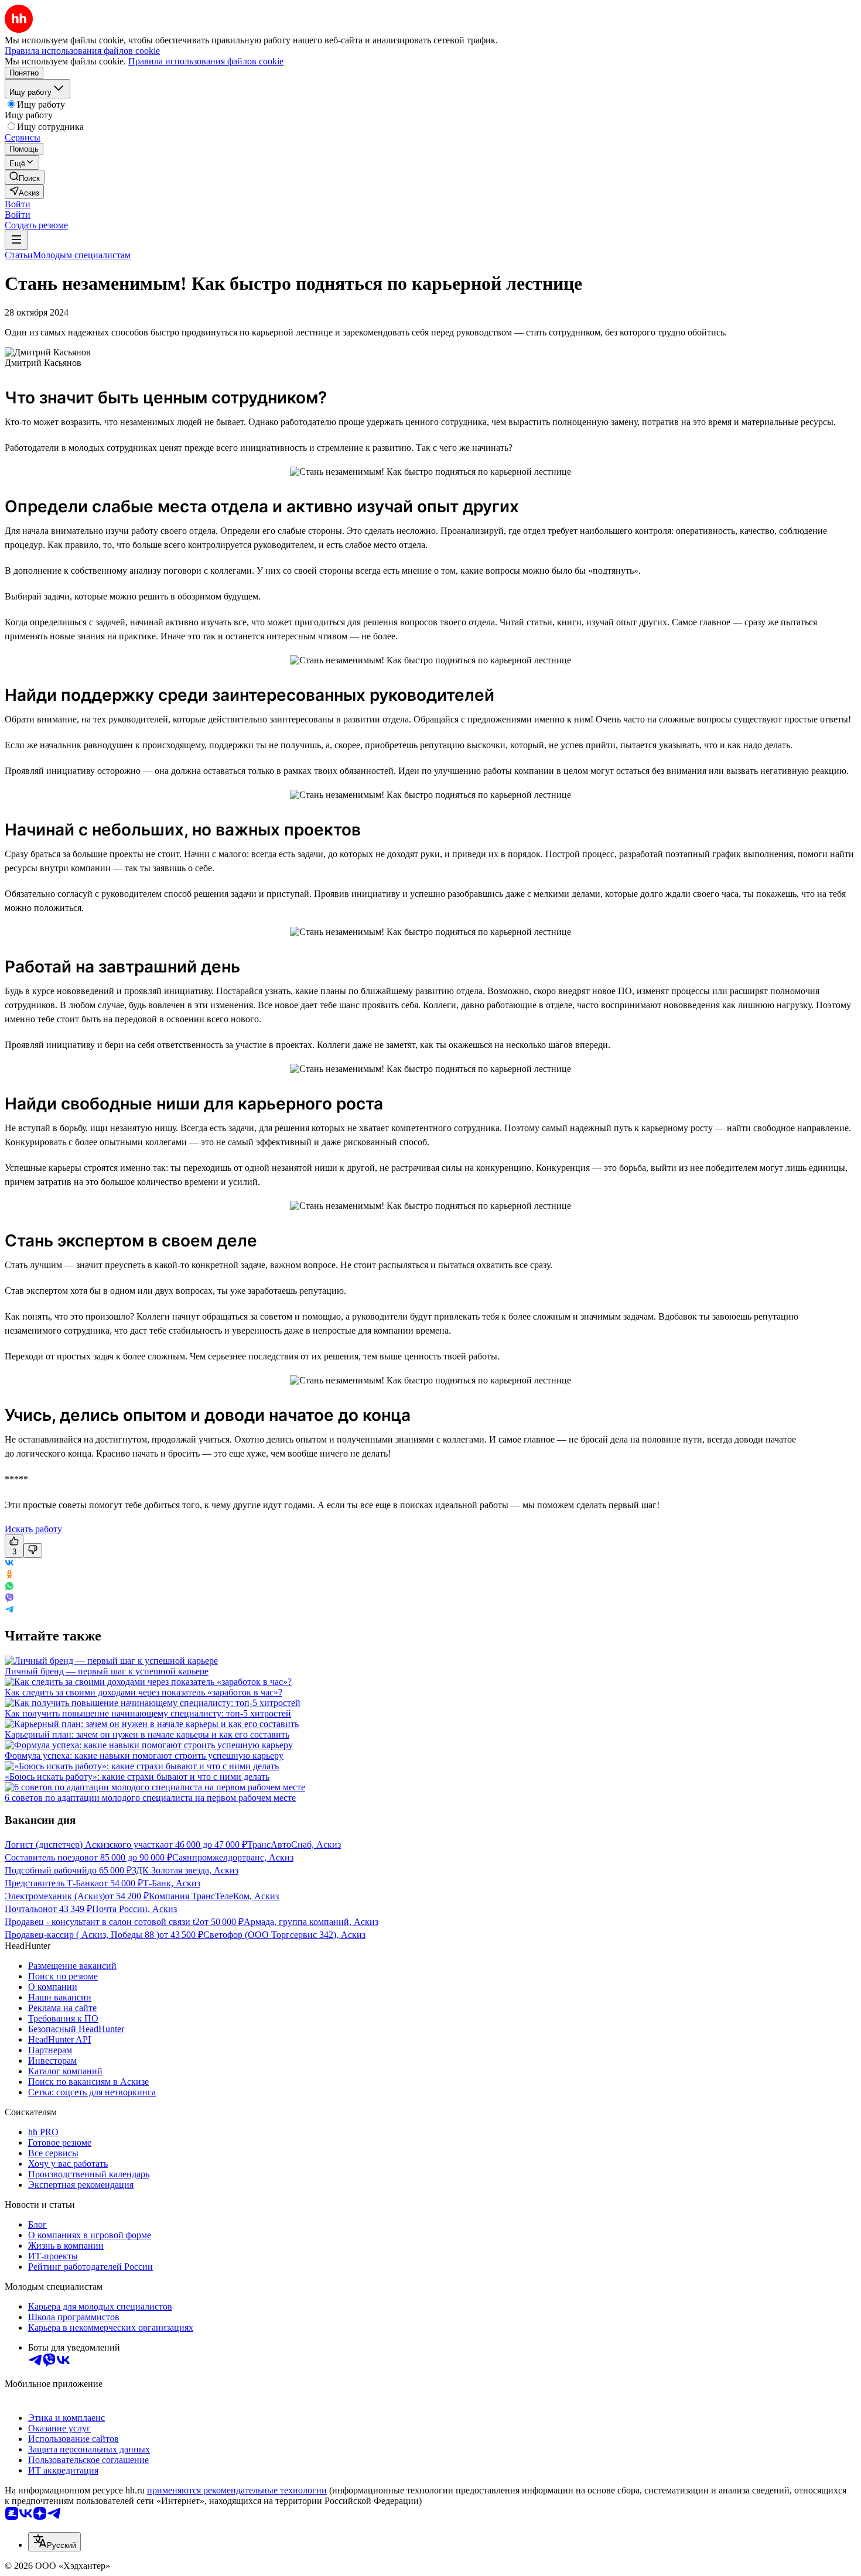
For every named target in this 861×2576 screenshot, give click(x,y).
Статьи (19, 255)
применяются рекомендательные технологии (237, 2490)
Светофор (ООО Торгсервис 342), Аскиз (284, 1935)
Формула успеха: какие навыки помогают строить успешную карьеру (144, 1755)
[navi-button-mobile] (16, 240)
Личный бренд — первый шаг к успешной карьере (107, 1671)
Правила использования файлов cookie (206, 61)
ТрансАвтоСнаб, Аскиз (294, 1844)
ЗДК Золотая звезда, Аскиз (185, 1870)
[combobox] (54, 2542)
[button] (18, 204)
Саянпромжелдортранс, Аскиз (233, 1857)
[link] (25, 177)
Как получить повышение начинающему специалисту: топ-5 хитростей (148, 1713)
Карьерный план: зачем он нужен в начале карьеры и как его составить (147, 1734)
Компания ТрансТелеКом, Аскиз (214, 1896)
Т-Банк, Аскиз (172, 1883)
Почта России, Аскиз (134, 1909)
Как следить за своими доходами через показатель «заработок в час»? (143, 1692)
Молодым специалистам (82, 255)
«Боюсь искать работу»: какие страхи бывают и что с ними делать (137, 1777)
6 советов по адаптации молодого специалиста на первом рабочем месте (150, 1798)
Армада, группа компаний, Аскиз (311, 1922)
